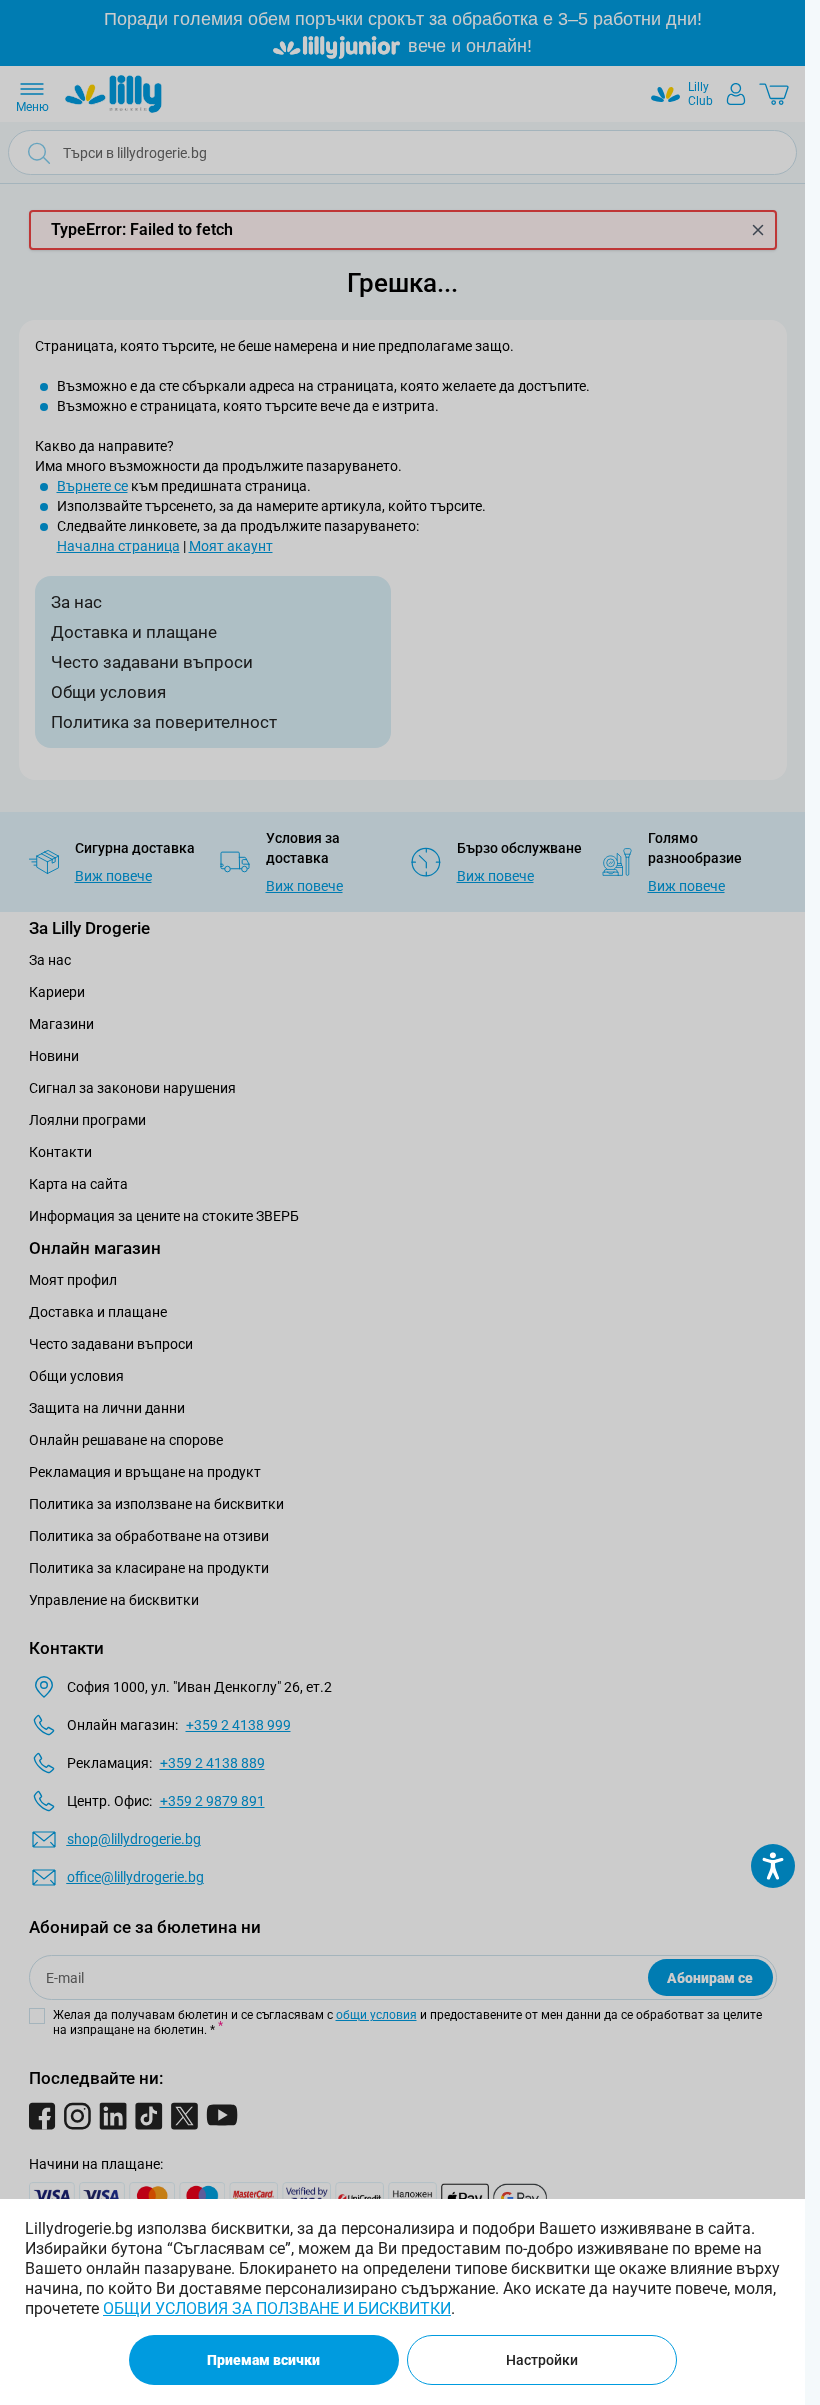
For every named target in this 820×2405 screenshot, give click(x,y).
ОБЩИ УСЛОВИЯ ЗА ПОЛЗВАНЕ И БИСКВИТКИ (277, 2308)
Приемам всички (263, 2360)
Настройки (542, 2360)
